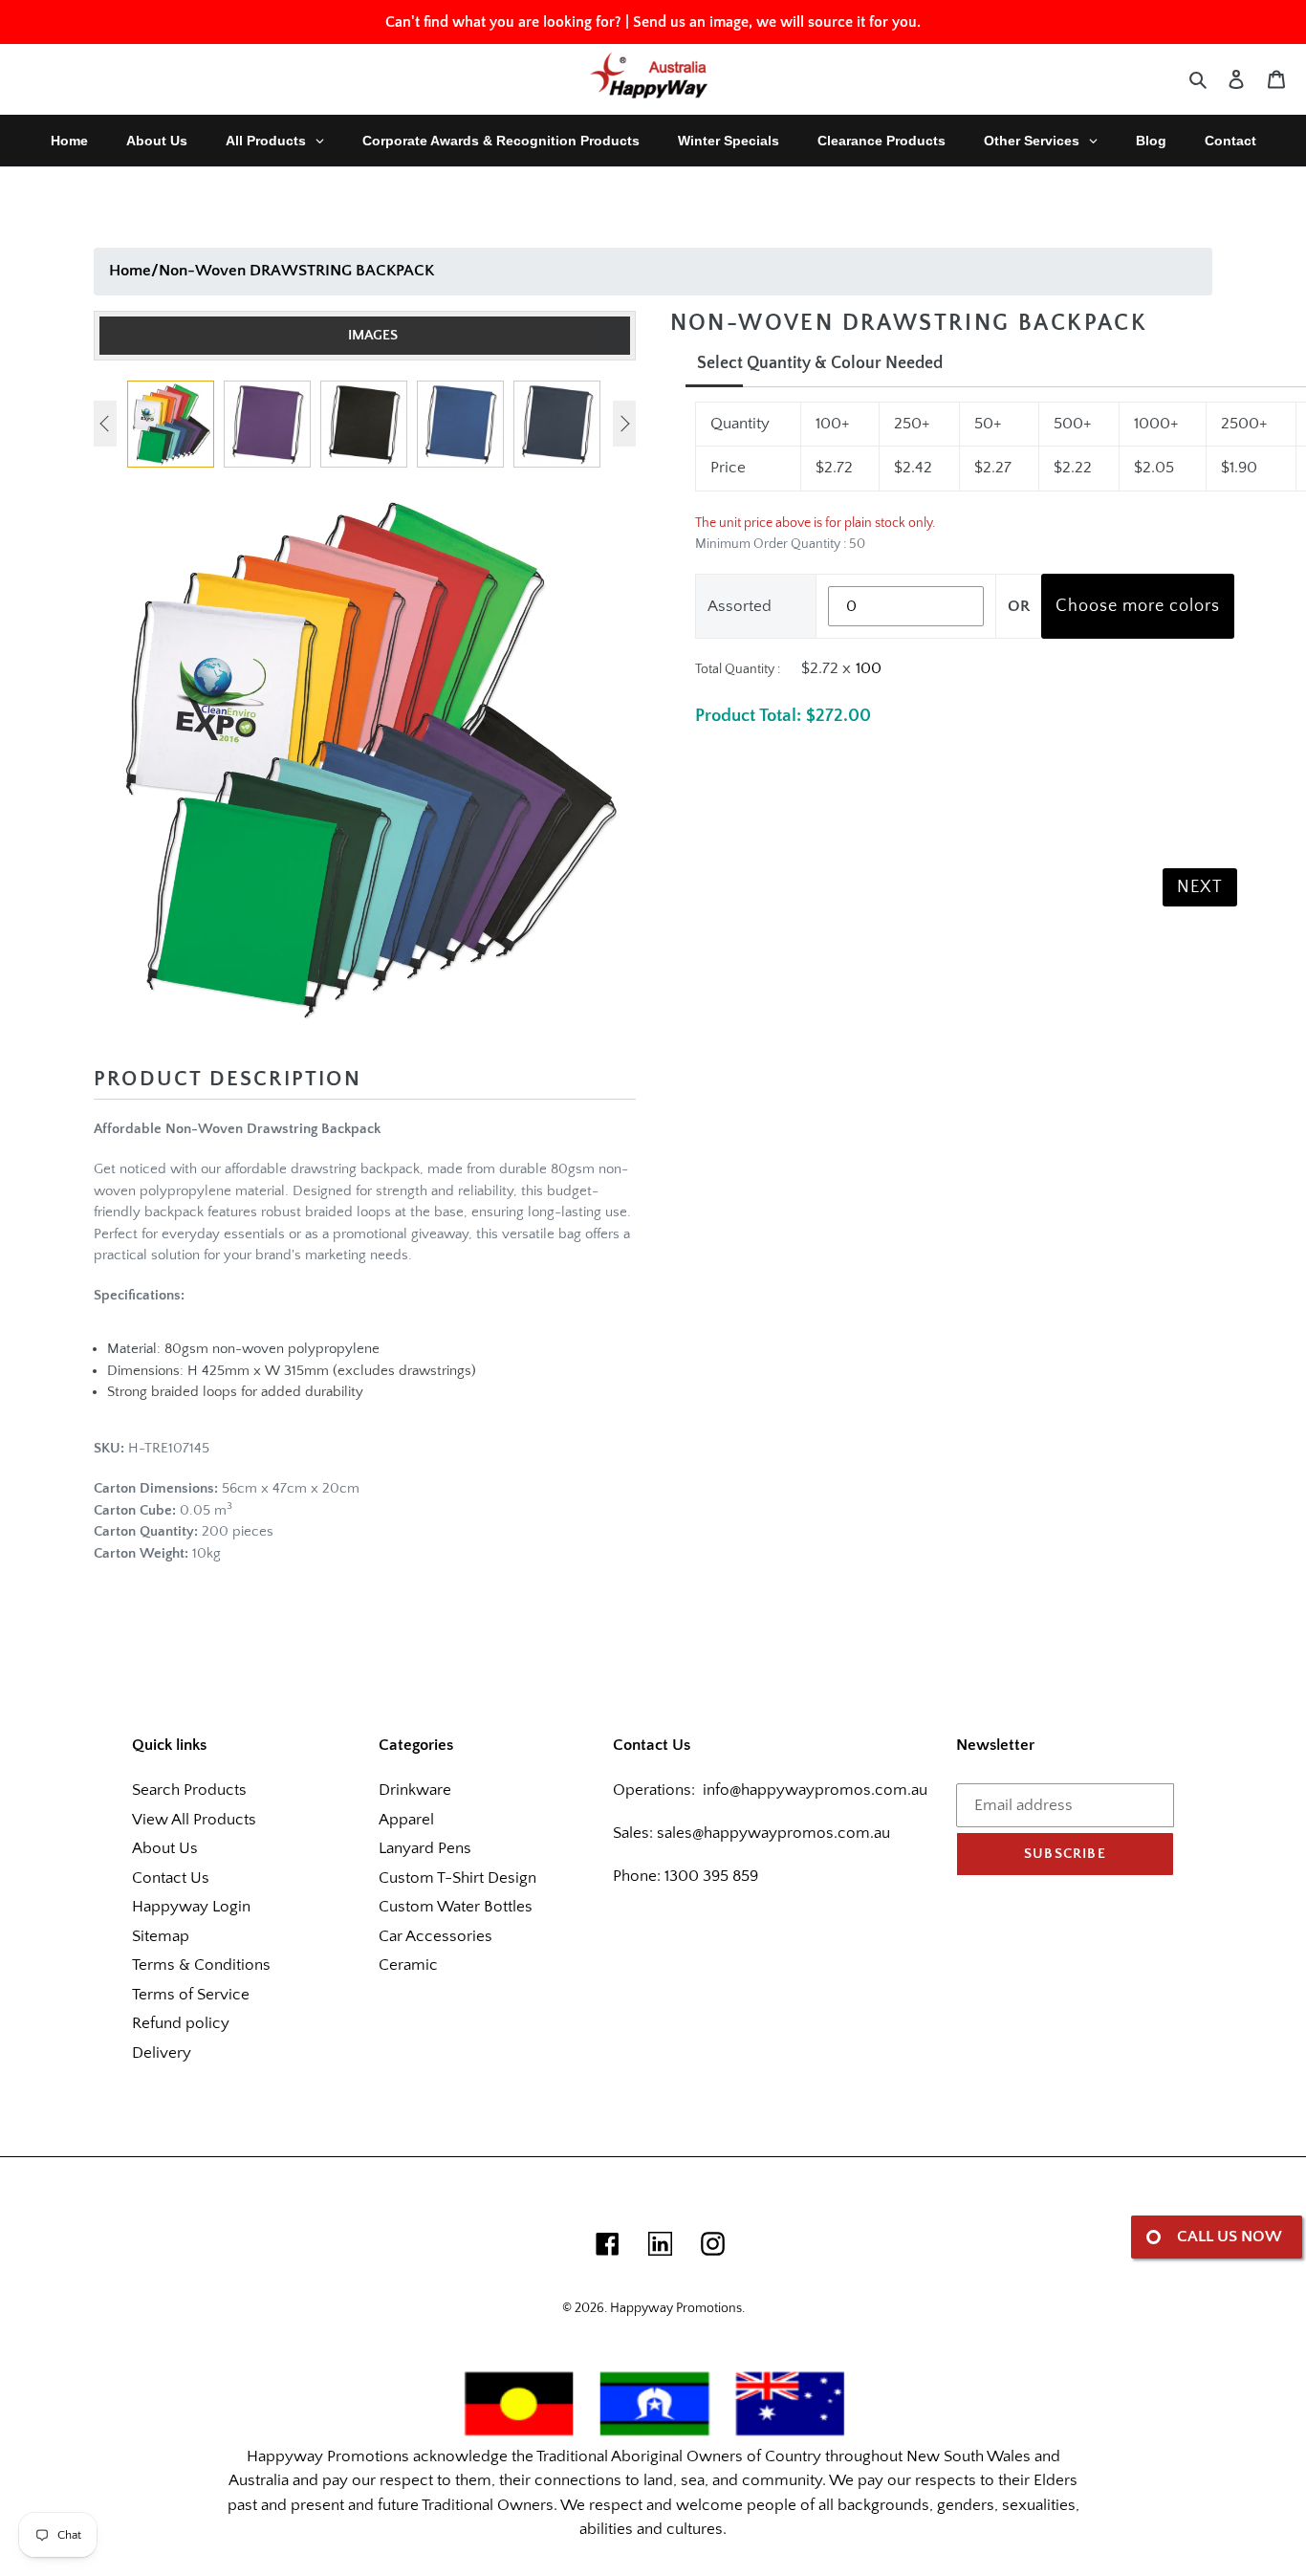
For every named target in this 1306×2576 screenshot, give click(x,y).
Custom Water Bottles (456, 1907)
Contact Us (171, 1878)
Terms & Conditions (201, 1965)
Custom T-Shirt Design (457, 1878)
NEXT (1200, 887)
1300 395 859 (709, 1876)
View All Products (194, 1820)
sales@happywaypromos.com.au (773, 1833)
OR (1019, 606)
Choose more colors (1138, 606)
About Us (165, 1848)
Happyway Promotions (676, 2308)
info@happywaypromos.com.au (815, 1790)
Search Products (189, 1790)
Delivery (162, 2053)
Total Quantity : (738, 669)
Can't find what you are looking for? (503, 22)
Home (130, 271)
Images (373, 335)
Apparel (406, 1820)
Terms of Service (191, 1995)
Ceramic (408, 1965)
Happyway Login (191, 1907)
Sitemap (161, 1936)
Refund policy (181, 2023)
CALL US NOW (1230, 2237)
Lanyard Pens (425, 1848)
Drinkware (415, 1790)
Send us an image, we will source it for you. (777, 22)
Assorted (740, 606)
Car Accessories (435, 1936)
